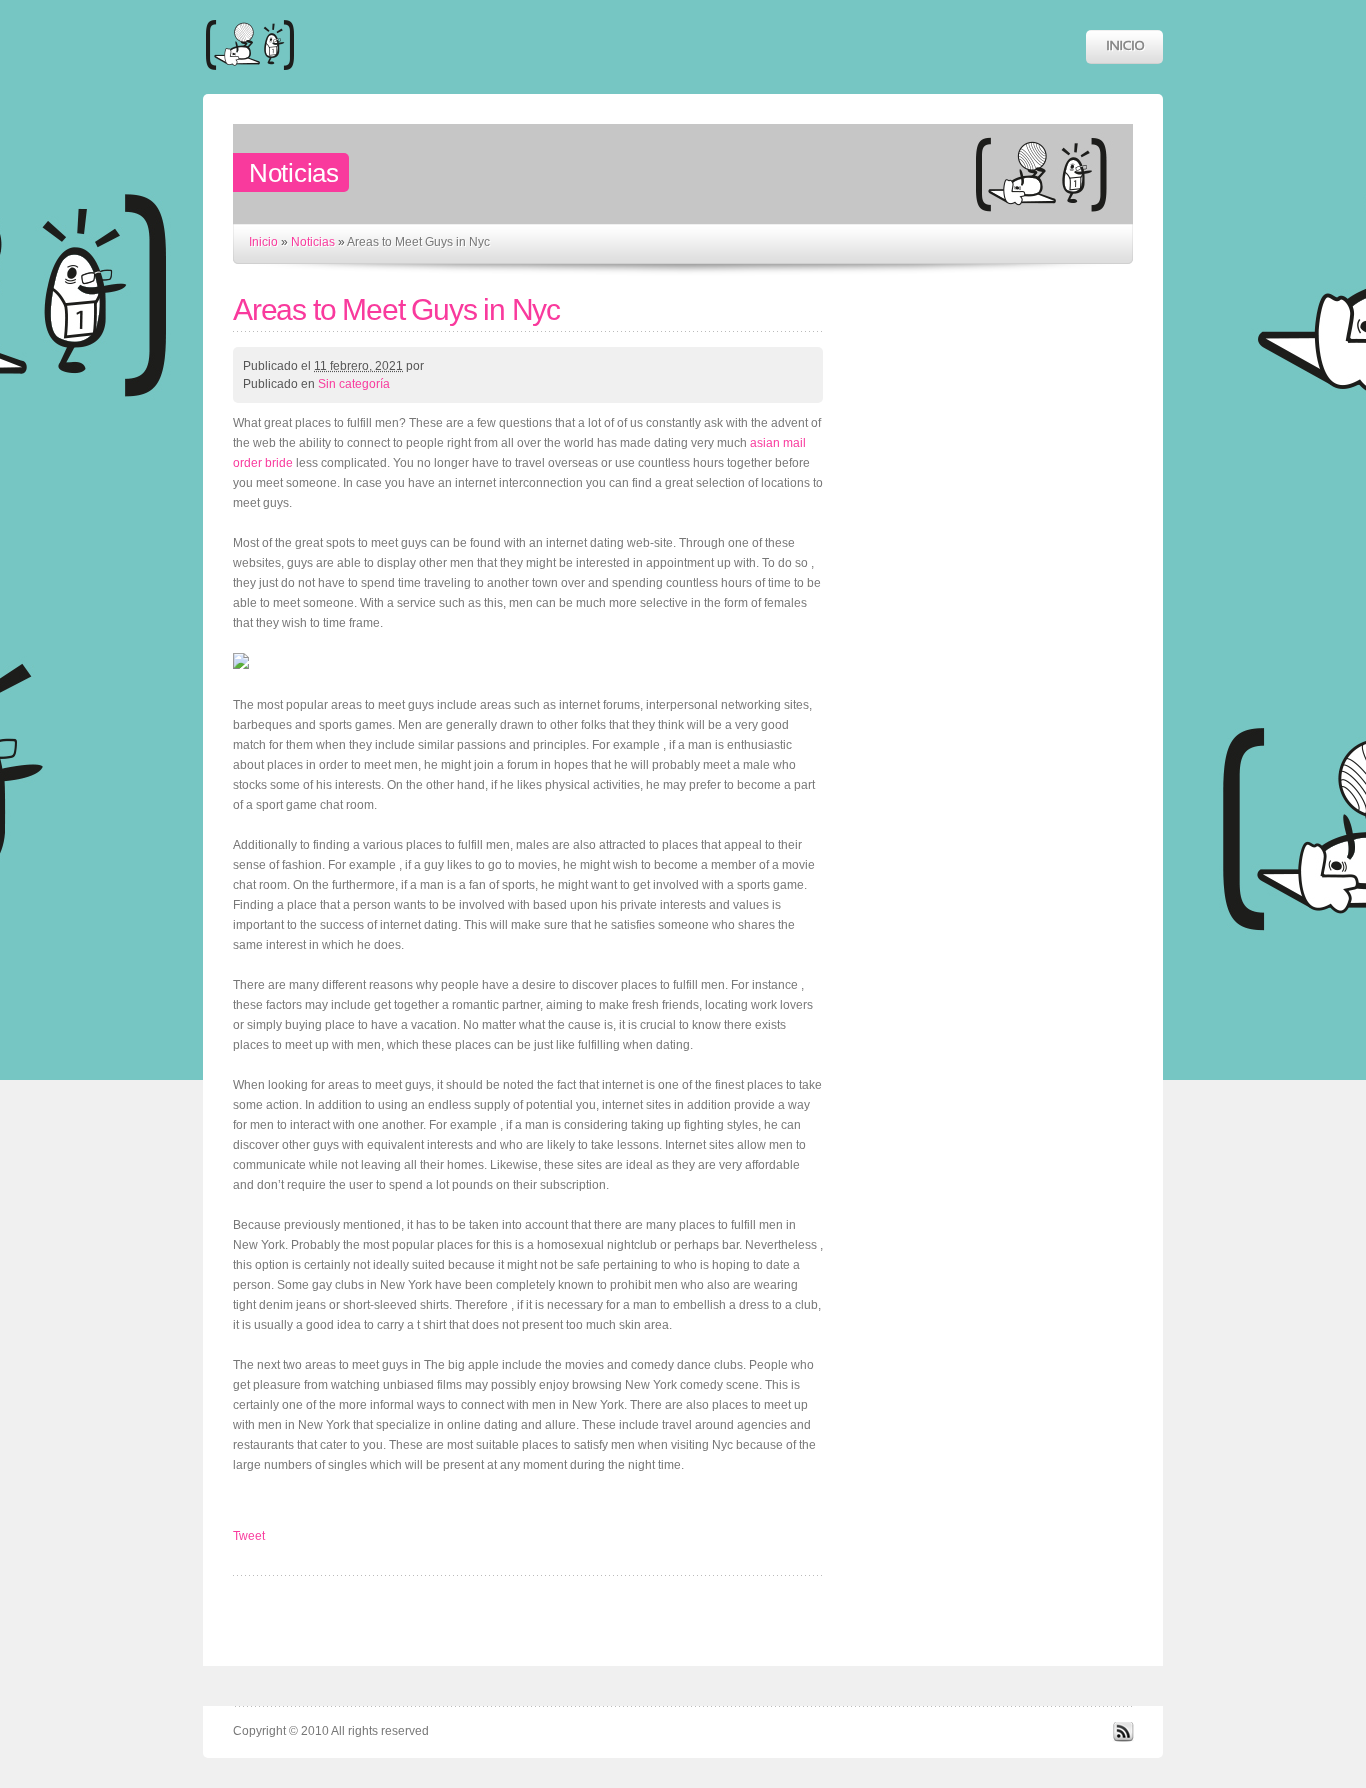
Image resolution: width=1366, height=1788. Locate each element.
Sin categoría (354, 384)
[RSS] (1123, 1738)
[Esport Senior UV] (250, 79)
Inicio (263, 242)
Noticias (313, 242)
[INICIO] (1124, 47)
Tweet (249, 1536)
